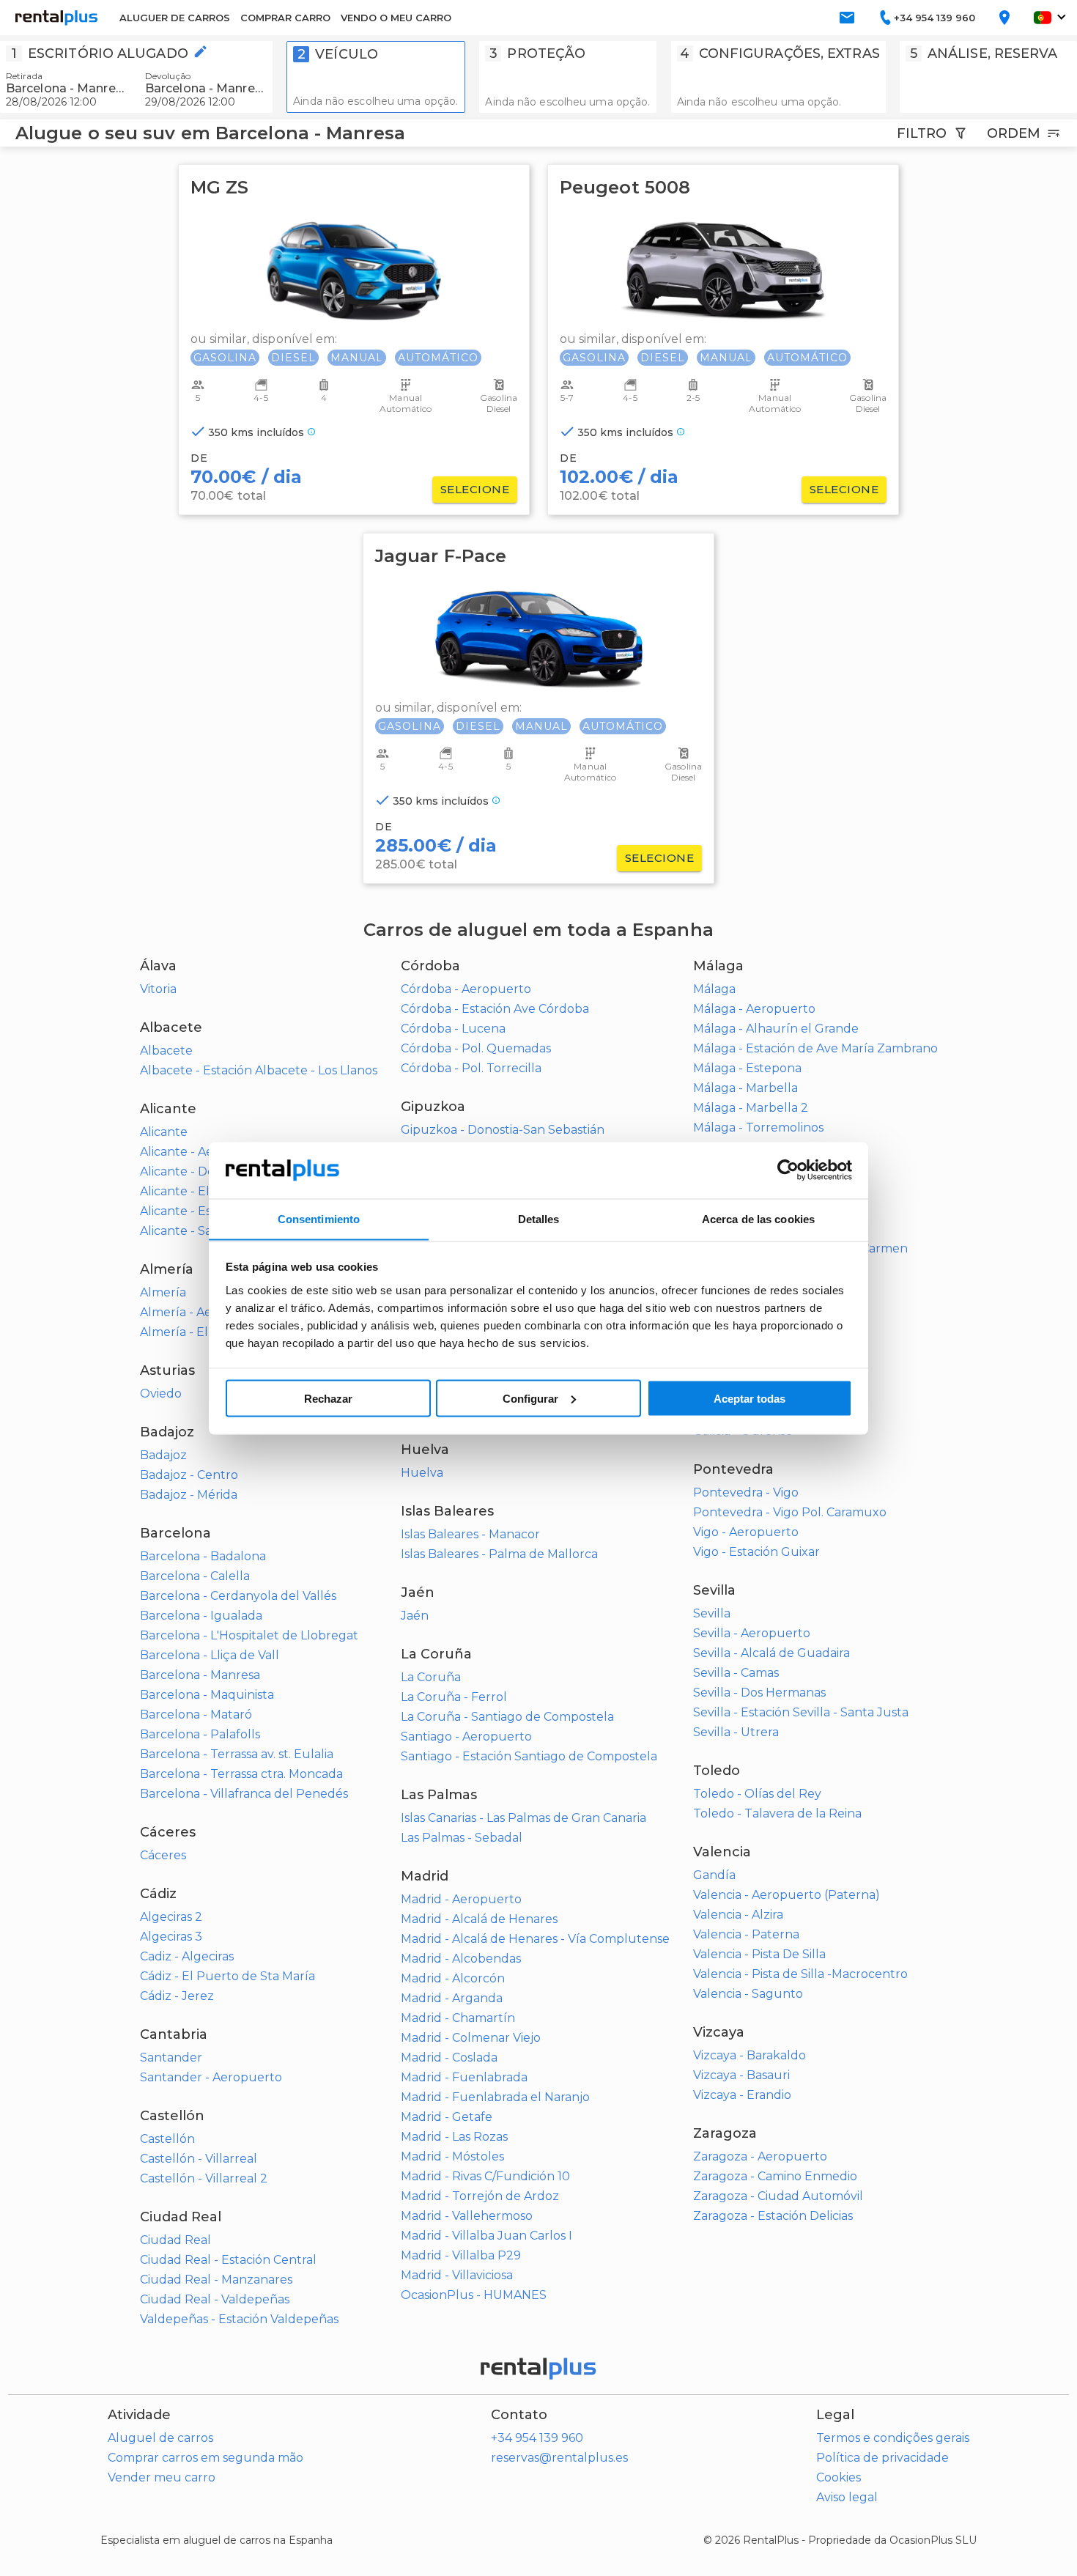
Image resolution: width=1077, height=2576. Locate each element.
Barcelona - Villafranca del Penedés (244, 1794)
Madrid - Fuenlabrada (464, 2077)
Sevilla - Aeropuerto (752, 1633)
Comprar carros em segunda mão (206, 2458)
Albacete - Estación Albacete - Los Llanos (259, 1070)
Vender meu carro (162, 2477)
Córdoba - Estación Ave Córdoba (495, 1009)
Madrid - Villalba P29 (461, 2255)
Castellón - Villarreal (199, 2159)
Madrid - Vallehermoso (467, 2216)
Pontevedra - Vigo (746, 1492)
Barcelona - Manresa (200, 1675)
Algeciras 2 (171, 1917)
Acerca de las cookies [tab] (758, 1218)
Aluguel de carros (160, 2438)
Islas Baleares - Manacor (470, 1534)
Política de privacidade (882, 2458)
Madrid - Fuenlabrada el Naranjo (495, 2097)
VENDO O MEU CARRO (396, 18)
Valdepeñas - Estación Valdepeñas (239, 2319)
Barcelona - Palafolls (200, 1734)
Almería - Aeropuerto (203, 1312)
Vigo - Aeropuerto (746, 1532)
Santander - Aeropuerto (211, 2077)
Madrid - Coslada (449, 2058)
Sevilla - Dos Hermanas (759, 1693)
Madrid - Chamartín (458, 2018)
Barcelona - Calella (195, 1576)
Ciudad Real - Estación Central (228, 2260)
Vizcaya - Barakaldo (750, 2055)
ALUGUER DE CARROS (175, 18)
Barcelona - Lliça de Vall (210, 1655)
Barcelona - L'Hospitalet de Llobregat (249, 1635)
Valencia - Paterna (746, 1934)
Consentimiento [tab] (319, 1218)
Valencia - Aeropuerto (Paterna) (787, 1895)
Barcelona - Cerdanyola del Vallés (238, 1596)
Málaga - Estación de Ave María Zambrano (815, 1048)
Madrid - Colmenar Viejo (471, 2038)
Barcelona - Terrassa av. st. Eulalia (237, 1754)
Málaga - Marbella (745, 1088)
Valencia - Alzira (738, 1915)
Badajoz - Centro (189, 1475)
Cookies (839, 2477)
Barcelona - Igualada (201, 1616)
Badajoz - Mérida (189, 1495)
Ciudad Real (175, 2240)
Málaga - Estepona (747, 1068)
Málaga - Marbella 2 (751, 1108)
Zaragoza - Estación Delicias (773, 2216)
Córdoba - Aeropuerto (466, 989)
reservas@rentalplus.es (559, 2458)
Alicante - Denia (186, 1171)
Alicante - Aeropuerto (204, 1152)
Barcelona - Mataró (196, 1715)
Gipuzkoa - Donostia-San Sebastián (503, 1130)
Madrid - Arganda (452, 1998)
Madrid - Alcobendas (461, 1959)
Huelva (422, 1473)
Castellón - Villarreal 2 (204, 2178)
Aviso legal (847, 2497)
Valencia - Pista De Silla (759, 1954)
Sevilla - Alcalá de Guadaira (771, 1653)
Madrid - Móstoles (452, 2156)
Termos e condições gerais (893, 2438)
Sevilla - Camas (736, 1673)
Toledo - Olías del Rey (757, 1794)
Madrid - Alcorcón (453, 1978)
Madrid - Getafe (447, 2117)
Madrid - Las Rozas (454, 2137)
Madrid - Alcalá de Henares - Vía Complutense (535, 1939)
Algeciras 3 (171, 1937)
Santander (171, 2058)
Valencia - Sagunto (748, 1994)
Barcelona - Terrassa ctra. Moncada (241, 1774)
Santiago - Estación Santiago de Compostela (529, 1756)
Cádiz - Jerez (177, 1996)
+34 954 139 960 (537, 2438)
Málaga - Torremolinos (758, 1128)
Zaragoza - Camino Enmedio (775, 2176)
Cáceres (163, 1855)
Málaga (714, 989)
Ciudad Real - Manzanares (216, 2280)
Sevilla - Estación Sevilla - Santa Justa (801, 1712)
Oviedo (161, 1394)
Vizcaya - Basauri (741, 2075)
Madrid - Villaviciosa (457, 2275)
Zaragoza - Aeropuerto (760, 2156)
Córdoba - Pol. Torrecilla (471, 1068)
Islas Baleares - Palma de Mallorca (499, 1554)
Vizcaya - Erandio (742, 2095)
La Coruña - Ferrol (454, 1697)
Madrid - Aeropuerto (461, 1899)
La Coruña (431, 1677)
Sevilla (712, 1613)
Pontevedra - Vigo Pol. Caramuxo (790, 1512)
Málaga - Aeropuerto (754, 1009)
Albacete (166, 1051)
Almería (163, 1292)
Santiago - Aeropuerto (466, 1737)
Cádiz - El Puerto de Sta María (227, 1976)
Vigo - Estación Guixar (756, 1552)
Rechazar (328, 1398)
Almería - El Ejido (190, 1332)
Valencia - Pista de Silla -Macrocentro (800, 1974)
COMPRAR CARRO (285, 18)
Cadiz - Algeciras (187, 1956)
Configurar (530, 1398)
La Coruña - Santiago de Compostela (507, 1717)
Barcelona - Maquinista (207, 1695)
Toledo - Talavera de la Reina (777, 1813)
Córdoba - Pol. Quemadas (476, 1048)
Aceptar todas (750, 1398)
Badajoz (163, 1455)
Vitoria (158, 989)
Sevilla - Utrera (736, 1732)
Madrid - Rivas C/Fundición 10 (485, 2176)
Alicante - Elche (186, 1191)
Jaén (415, 1616)
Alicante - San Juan (196, 1231)
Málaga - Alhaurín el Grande (776, 1029)
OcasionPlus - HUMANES (474, 2295)
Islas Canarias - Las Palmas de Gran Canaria (523, 1818)
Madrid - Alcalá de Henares (479, 1919)
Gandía (714, 1875)
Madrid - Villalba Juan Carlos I (486, 2236)
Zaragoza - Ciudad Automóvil (778, 2196)
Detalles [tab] (539, 1218)
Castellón (167, 2139)
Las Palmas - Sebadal (462, 1838)
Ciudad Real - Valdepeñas (215, 2299)
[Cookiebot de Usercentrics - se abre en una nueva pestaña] (788, 1170)
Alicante (164, 1132)
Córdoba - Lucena (453, 1029)
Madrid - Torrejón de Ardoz (480, 2196)
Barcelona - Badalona (203, 1556)
